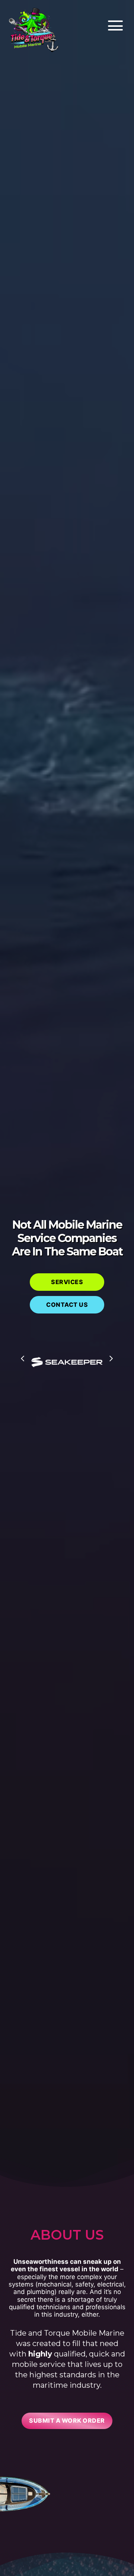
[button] (114, 26)
